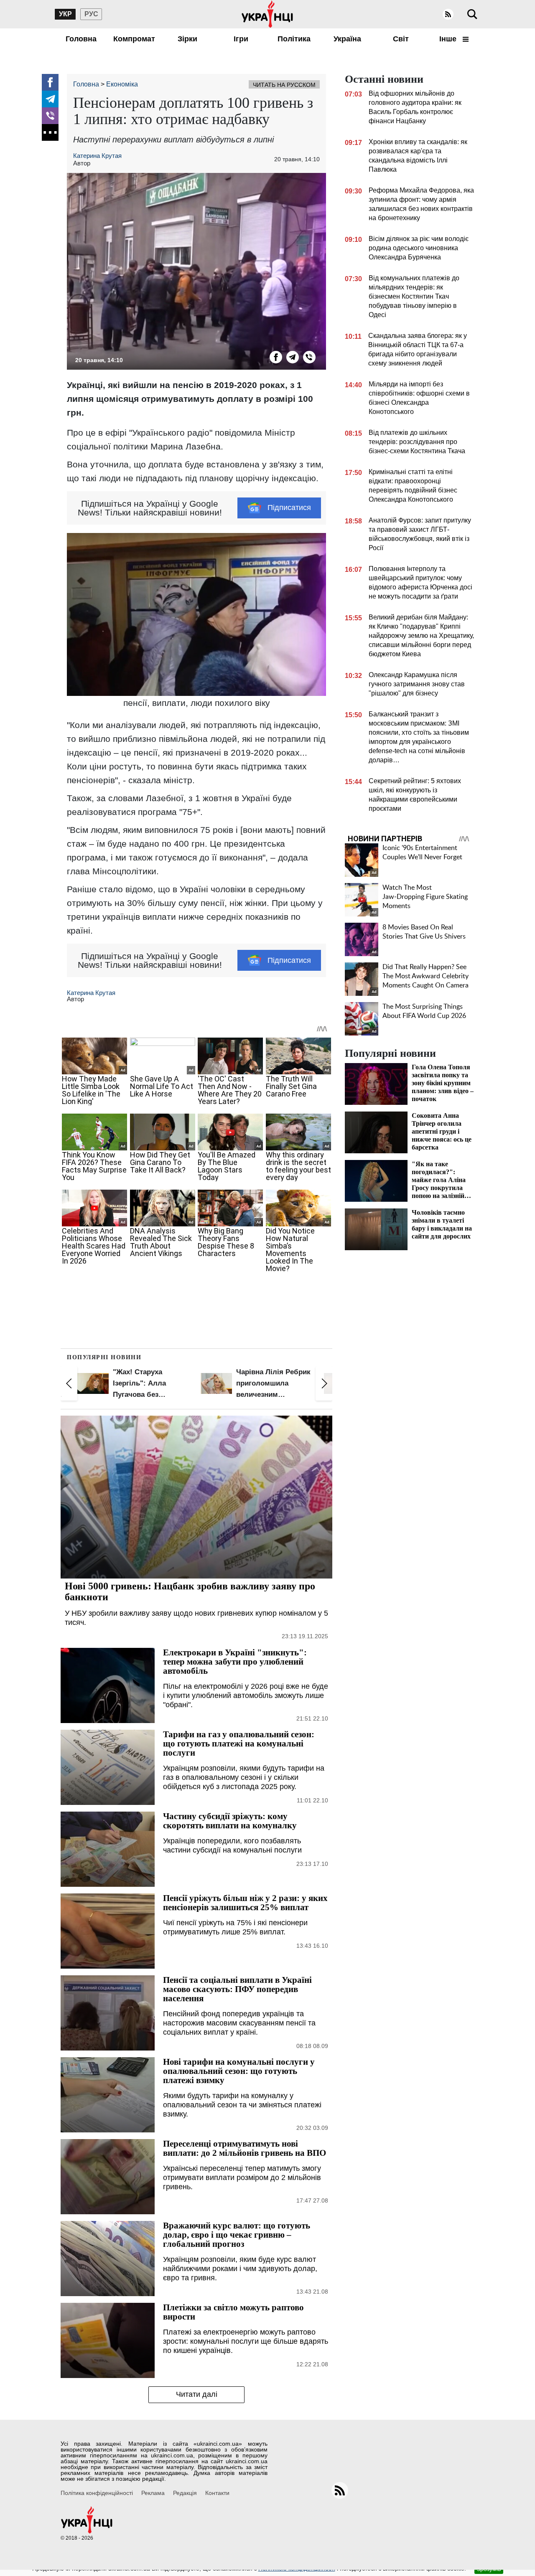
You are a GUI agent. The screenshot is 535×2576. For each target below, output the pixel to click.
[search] (472, 14)
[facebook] (50, 82)
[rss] (448, 14)
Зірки (187, 39)
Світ (401, 39)
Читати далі (197, 2394)
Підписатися (289, 508)
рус (91, 14)
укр (65, 14)
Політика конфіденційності (97, 2493)
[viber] (50, 116)
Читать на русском (284, 85)
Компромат (134, 39)
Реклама (153, 2493)
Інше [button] (449, 39)
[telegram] (50, 99)
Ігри (241, 39)
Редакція (185, 2493)
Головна (81, 39)
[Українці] (267, 14)
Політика (294, 39)
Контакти (217, 2493)
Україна (347, 39)
